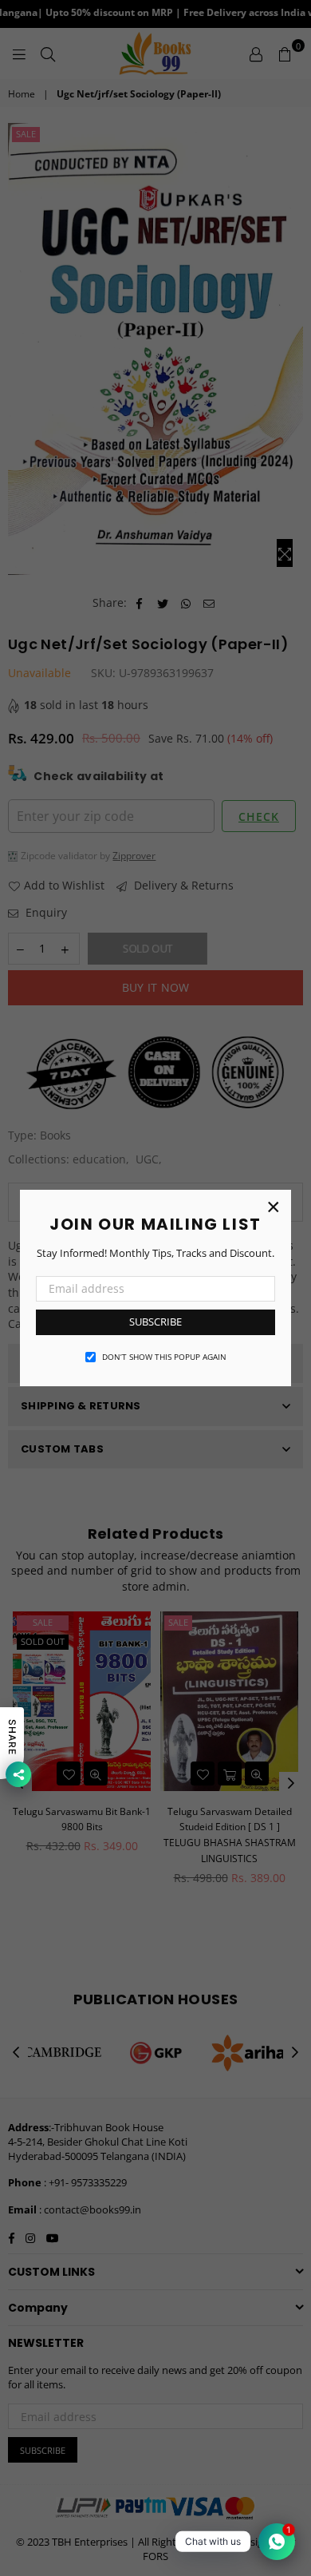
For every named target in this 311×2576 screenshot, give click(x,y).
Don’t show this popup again (164, 1357)
